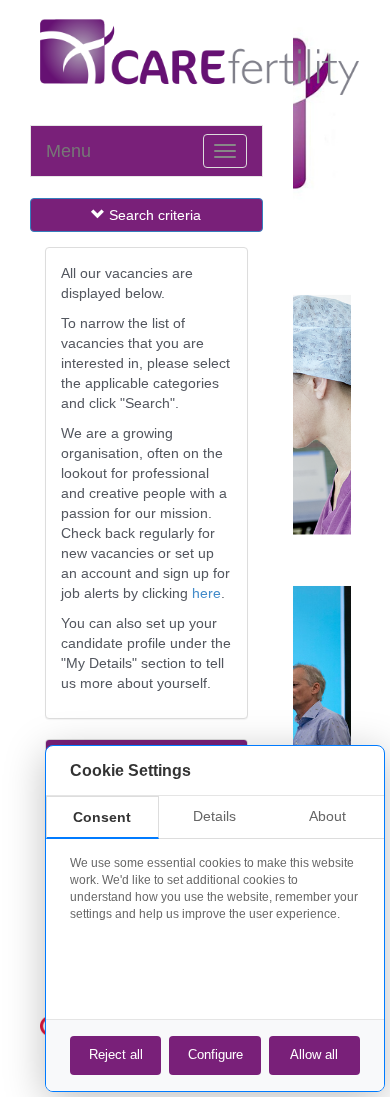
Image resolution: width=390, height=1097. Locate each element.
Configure (215, 1054)
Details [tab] (214, 816)
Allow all (314, 1054)
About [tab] (327, 816)
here (206, 593)
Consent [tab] (102, 817)
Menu (68, 151)
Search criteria (155, 215)
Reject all (116, 1054)
